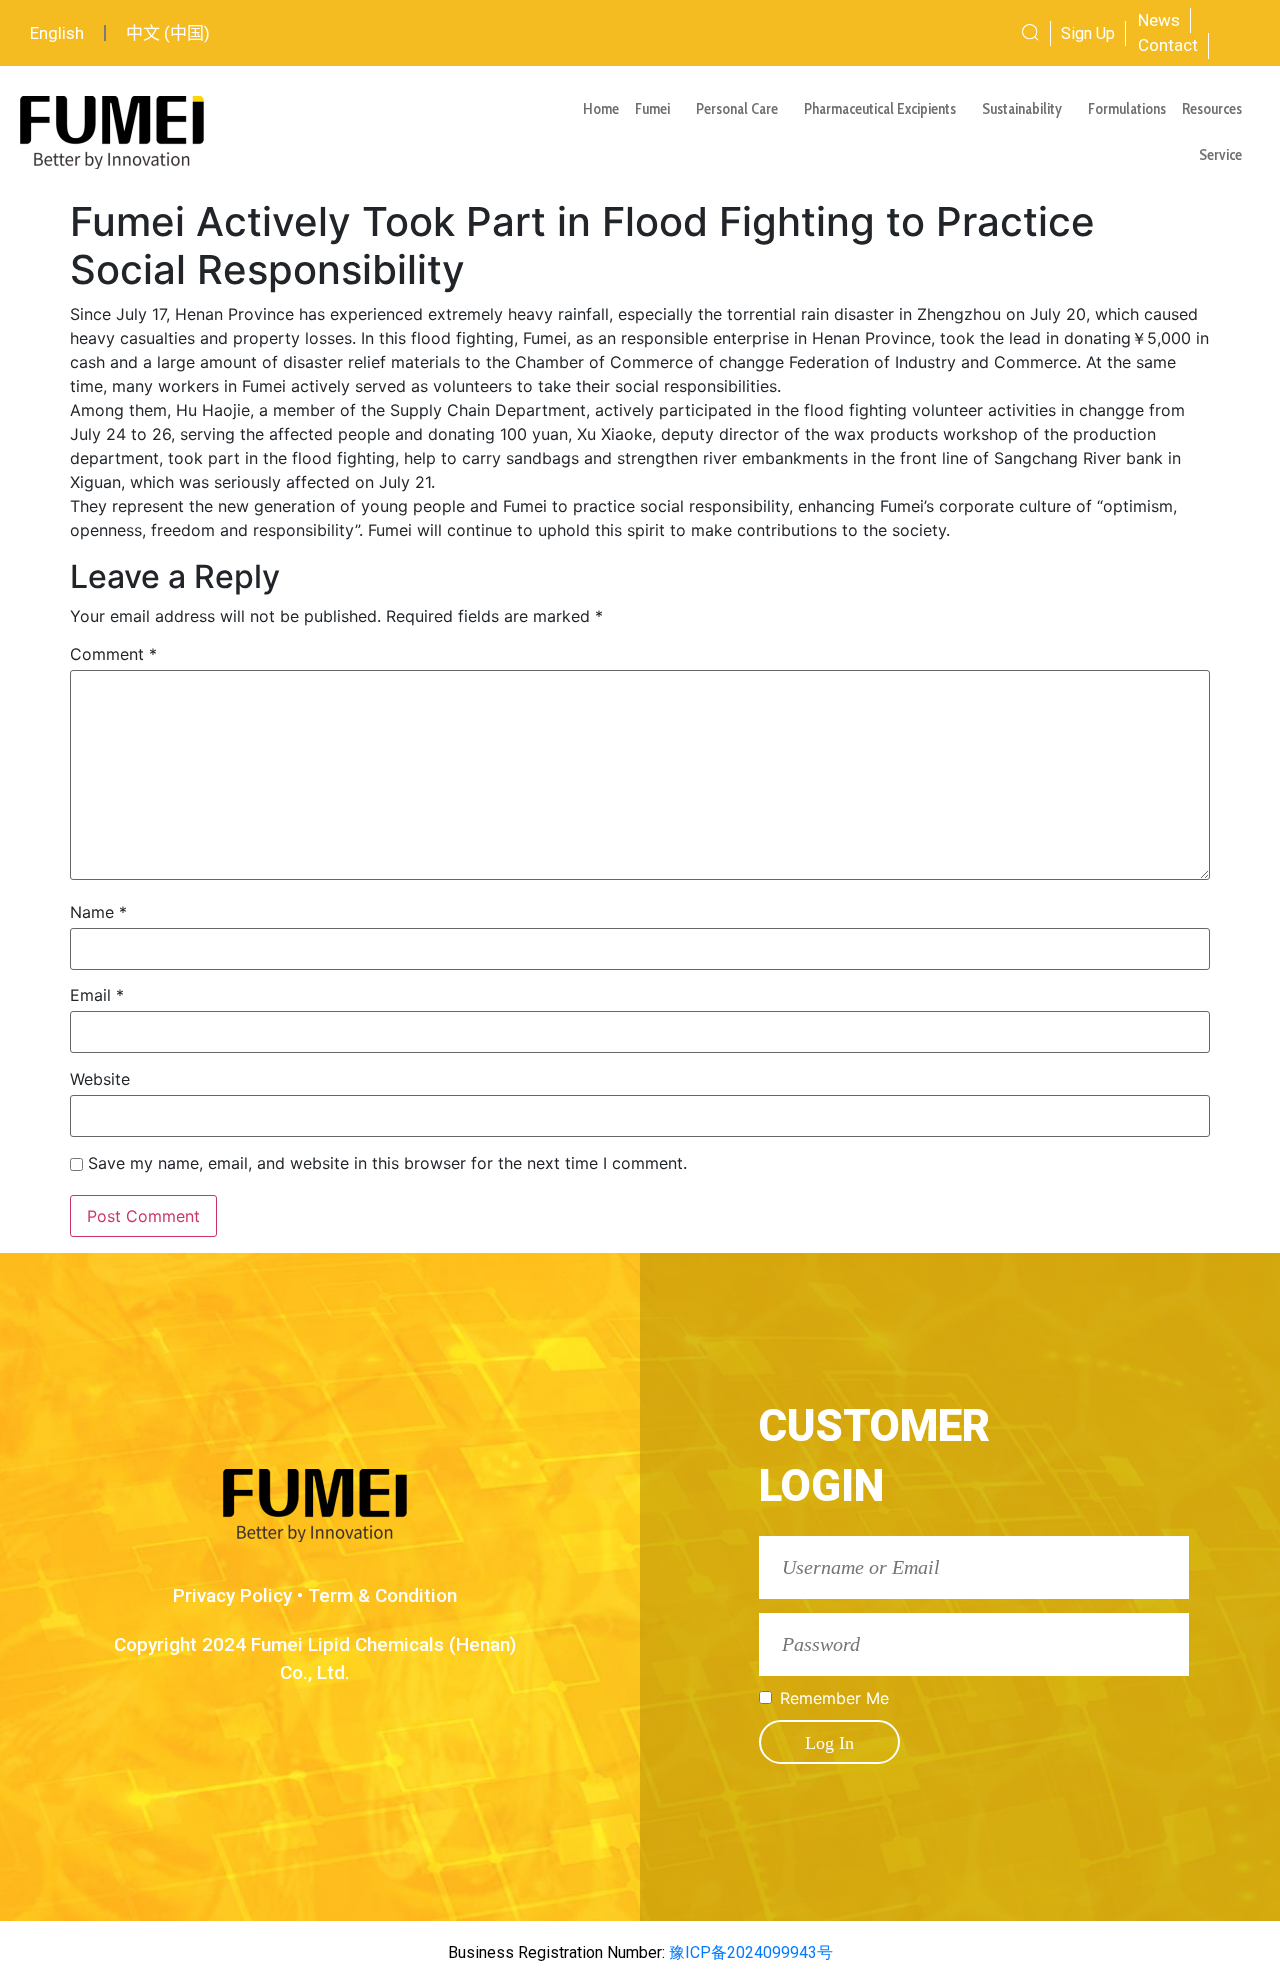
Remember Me (834, 1698)
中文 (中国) (168, 33)
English (57, 33)
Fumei (652, 109)
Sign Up (1088, 33)
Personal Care (737, 109)
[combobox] (964, 33)
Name (98, 912)
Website (100, 1079)
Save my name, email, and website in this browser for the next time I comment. (387, 1163)
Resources (1212, 109)
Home (601, 109)
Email (97, 995)
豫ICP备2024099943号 (749, 1952)
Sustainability (1022, 109)
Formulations (1127, 109)
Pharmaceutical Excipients (880, 109)
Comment (113, 654)
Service (1220, 155)
